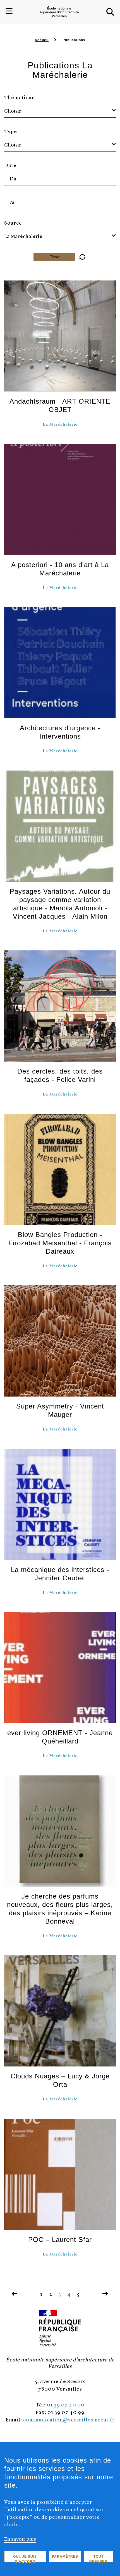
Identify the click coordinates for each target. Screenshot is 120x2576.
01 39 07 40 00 (66, 2404)
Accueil (42, 40)
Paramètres (65, 2557)
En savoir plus (20, 2539)
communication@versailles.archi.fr (69, 2419)
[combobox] (60, 111)
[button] (110, 12)
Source (13, 223)
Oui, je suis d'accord (25, 2558)
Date (10, 165)
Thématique (20, 97)
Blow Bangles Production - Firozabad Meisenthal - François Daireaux (60, 1243)
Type (11, 131)
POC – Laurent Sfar (60, 2240)
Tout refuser (98, 2558)
